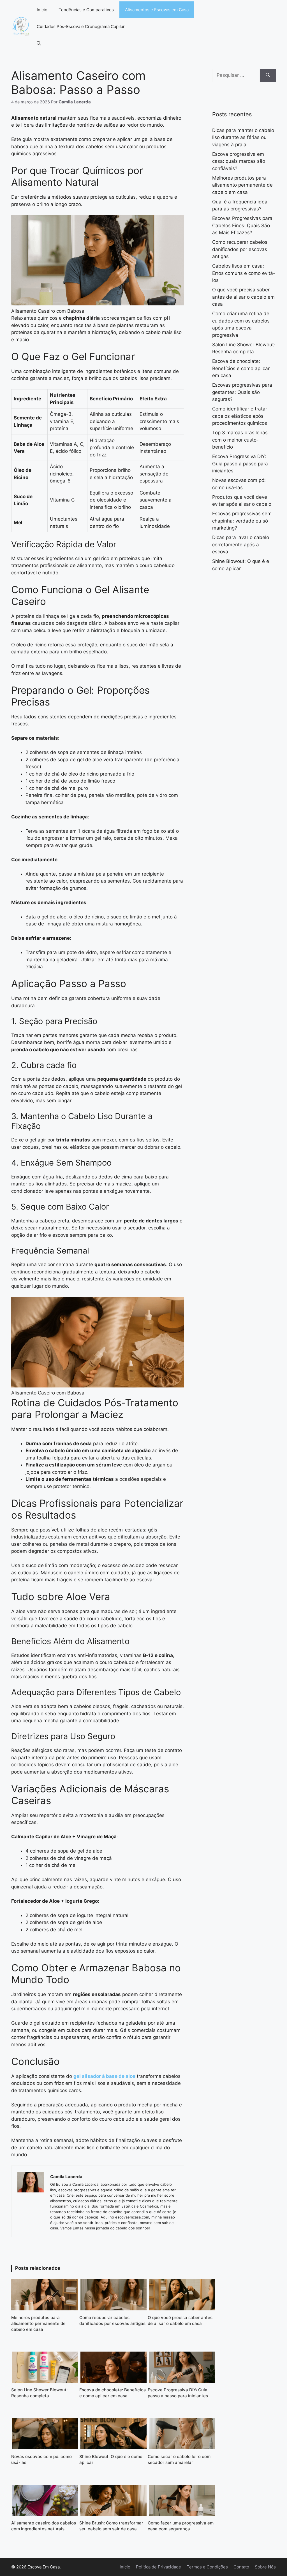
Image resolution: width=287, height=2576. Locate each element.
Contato (241, 2567)
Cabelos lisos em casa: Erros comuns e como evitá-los (244, 273)
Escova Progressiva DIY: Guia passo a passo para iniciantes (240, 464)
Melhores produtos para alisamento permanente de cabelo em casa (242, 185)
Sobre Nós (265, 2567)
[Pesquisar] (268, 75)
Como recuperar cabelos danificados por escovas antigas (240, 249)
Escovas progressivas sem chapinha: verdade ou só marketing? (242, 521)
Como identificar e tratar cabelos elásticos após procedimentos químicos (240, 416)
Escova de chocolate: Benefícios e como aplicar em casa (241, 368)
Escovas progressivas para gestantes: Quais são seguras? (242, 392)
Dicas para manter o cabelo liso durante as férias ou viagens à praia (243, 137)
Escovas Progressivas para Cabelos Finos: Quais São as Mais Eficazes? (242, 225)
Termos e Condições (207, 2567)
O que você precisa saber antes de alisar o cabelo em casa (243, 297)
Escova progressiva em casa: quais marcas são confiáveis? (239, 161)
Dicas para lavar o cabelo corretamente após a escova (241, 545)
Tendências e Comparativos (86, 10)
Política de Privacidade (158, 2567)
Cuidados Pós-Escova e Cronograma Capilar (81, 26)
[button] (39, 43)
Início (42, 10)
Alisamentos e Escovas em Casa (157, 10)
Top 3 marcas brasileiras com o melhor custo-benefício (240, 440)
